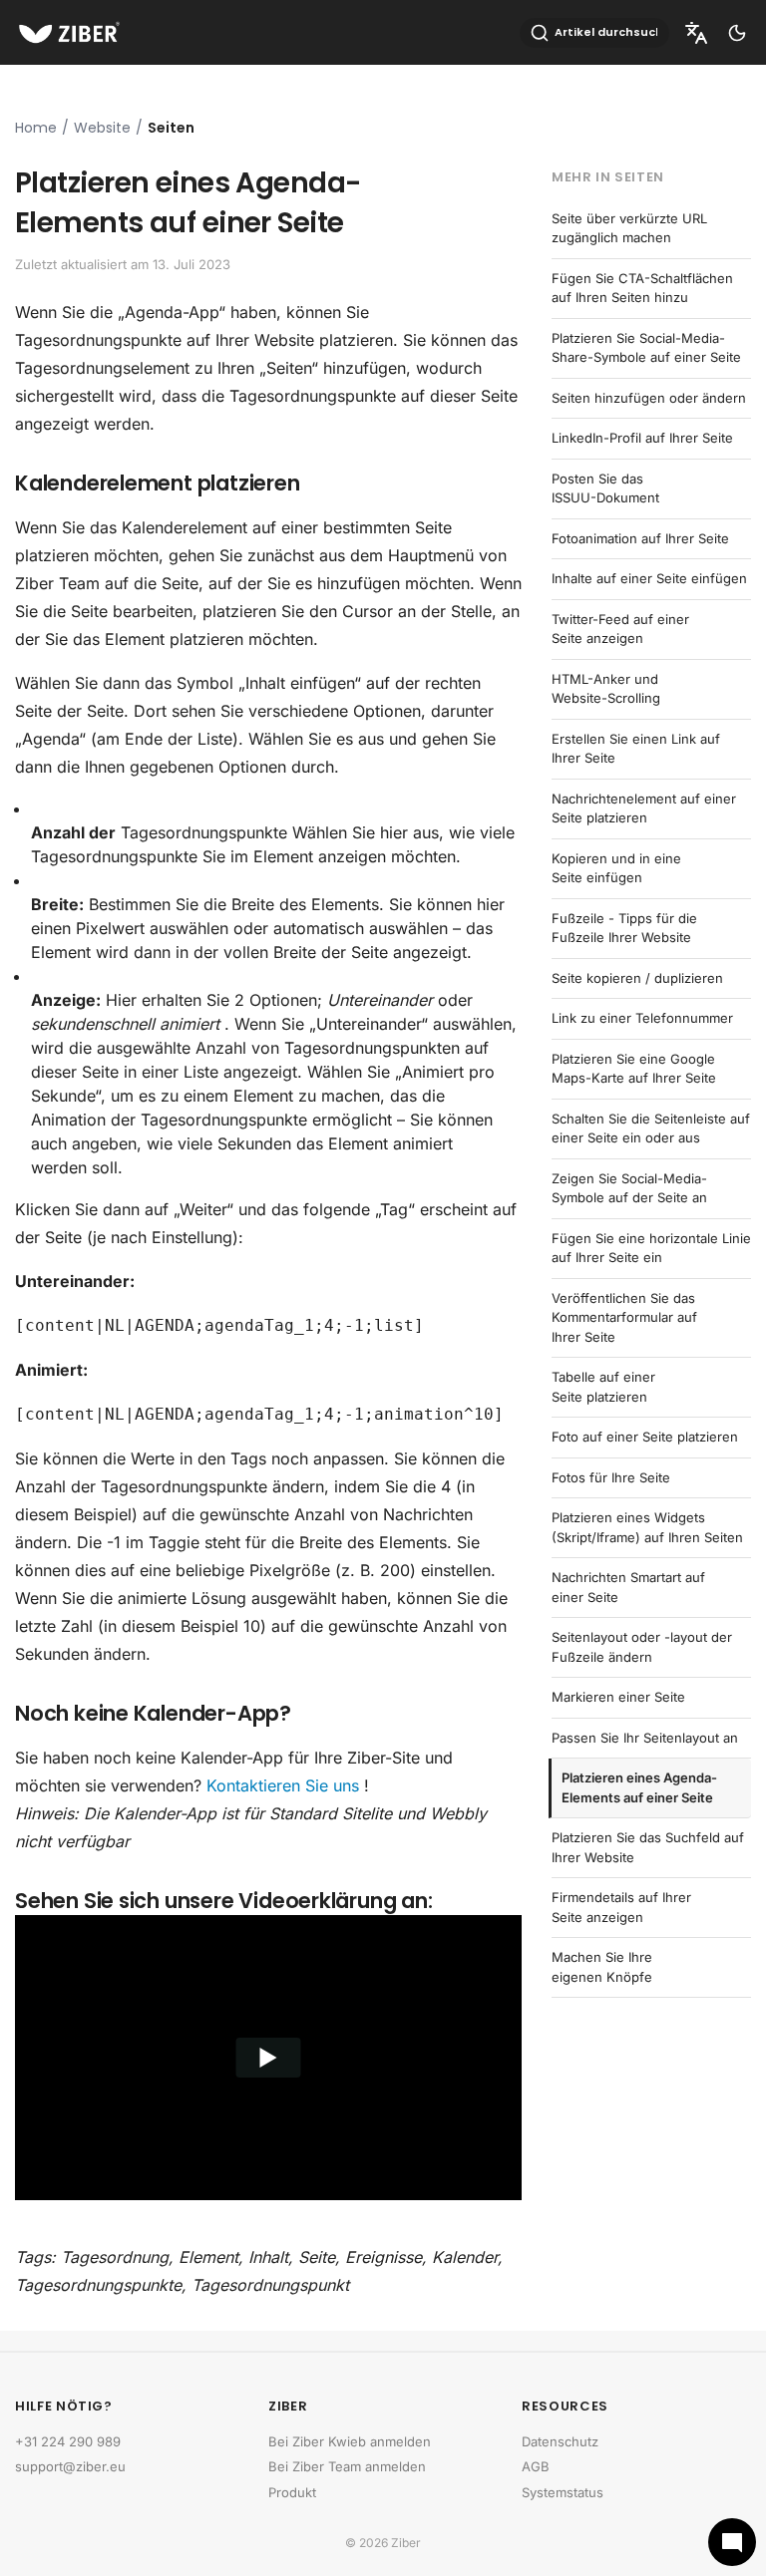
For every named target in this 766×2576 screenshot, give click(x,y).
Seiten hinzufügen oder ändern (649, 398)
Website (102, 128)
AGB (536, 2466)
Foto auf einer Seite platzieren (645, 1437)
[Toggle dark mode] (737, 33)
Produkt (292, 2492)
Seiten (171, 128)
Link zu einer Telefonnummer (642, 1018)
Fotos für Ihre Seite (611, 1477)
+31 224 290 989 (68, 2441)
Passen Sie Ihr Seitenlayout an (645, 1738)
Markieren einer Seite (618, 1697)
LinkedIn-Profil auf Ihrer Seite (642, 438)
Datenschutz (560, 2441)
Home (36, 128)
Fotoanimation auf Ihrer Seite (640, 538)
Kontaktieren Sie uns (283, 1785)
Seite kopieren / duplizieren (637, 978)
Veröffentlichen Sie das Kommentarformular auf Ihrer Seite (624, 1317)
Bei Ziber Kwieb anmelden (350, 2441)
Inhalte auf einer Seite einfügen (649, 578)
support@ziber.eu (70, 2466)
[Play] (268, 2058)
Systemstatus (563, 2492)
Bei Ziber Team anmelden (347, 2466)
